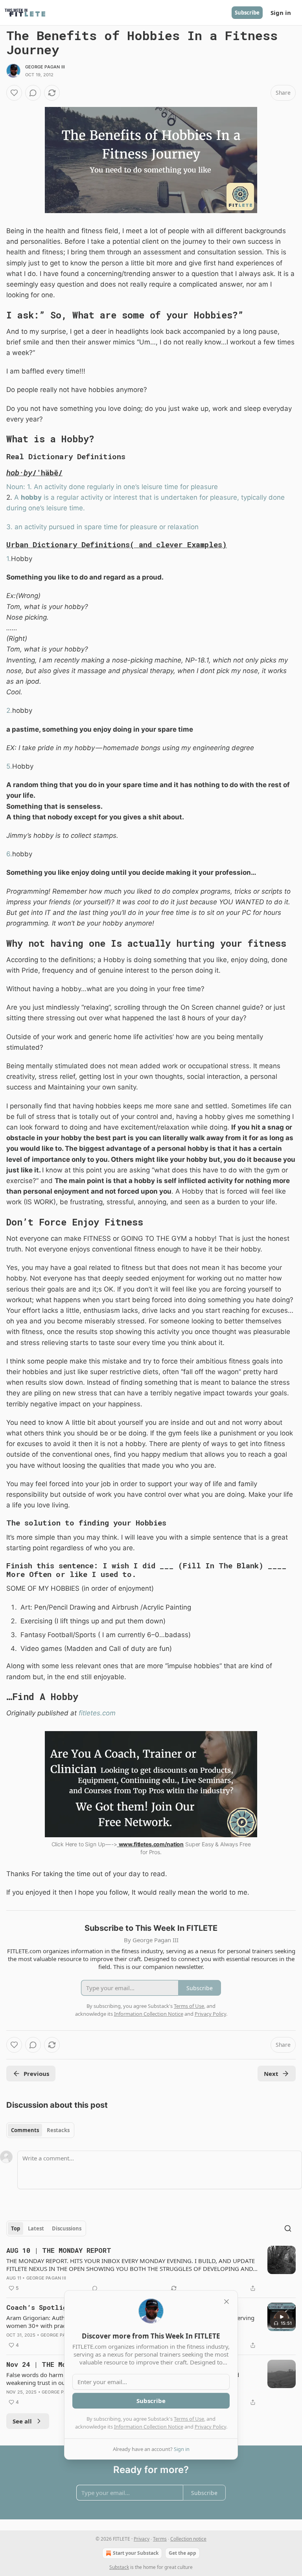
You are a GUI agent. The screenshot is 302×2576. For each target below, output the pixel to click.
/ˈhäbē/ (47, 472)
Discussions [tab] (67, 2228)
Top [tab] (16, 2228)
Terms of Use (189, 2419)
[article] (151, 2269)
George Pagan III (45, 67)
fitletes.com (97, 1713)
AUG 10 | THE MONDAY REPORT (59, 2250)
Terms (160, 2539)
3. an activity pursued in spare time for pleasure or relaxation (102, 527)
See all (22, 2421)
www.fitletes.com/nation (151, 1844)
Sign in (281, 13)
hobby (31, 497)
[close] (226, 2302)
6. (9, 854)
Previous (36, 2074)
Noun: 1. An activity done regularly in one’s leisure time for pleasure (112, 487)
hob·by (19, 472)
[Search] (288, 2228)
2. (9, 710)
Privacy (142, 2539)
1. (9, 559)
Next (271, 2074)
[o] (282, 2317)
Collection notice (188, 2539)
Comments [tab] (25, 2130)
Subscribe (247, 13)
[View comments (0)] (33, 93)
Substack (119, 2567)
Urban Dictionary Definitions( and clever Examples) (117, 544)
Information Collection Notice (149, 2427)
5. (9, 766)
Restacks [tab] (58, 2130)
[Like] (14, 93)
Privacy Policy (210, 2427)
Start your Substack (136, 2553)
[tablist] (40, 2130)
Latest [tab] (36, 2228)
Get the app (182, 2553)
